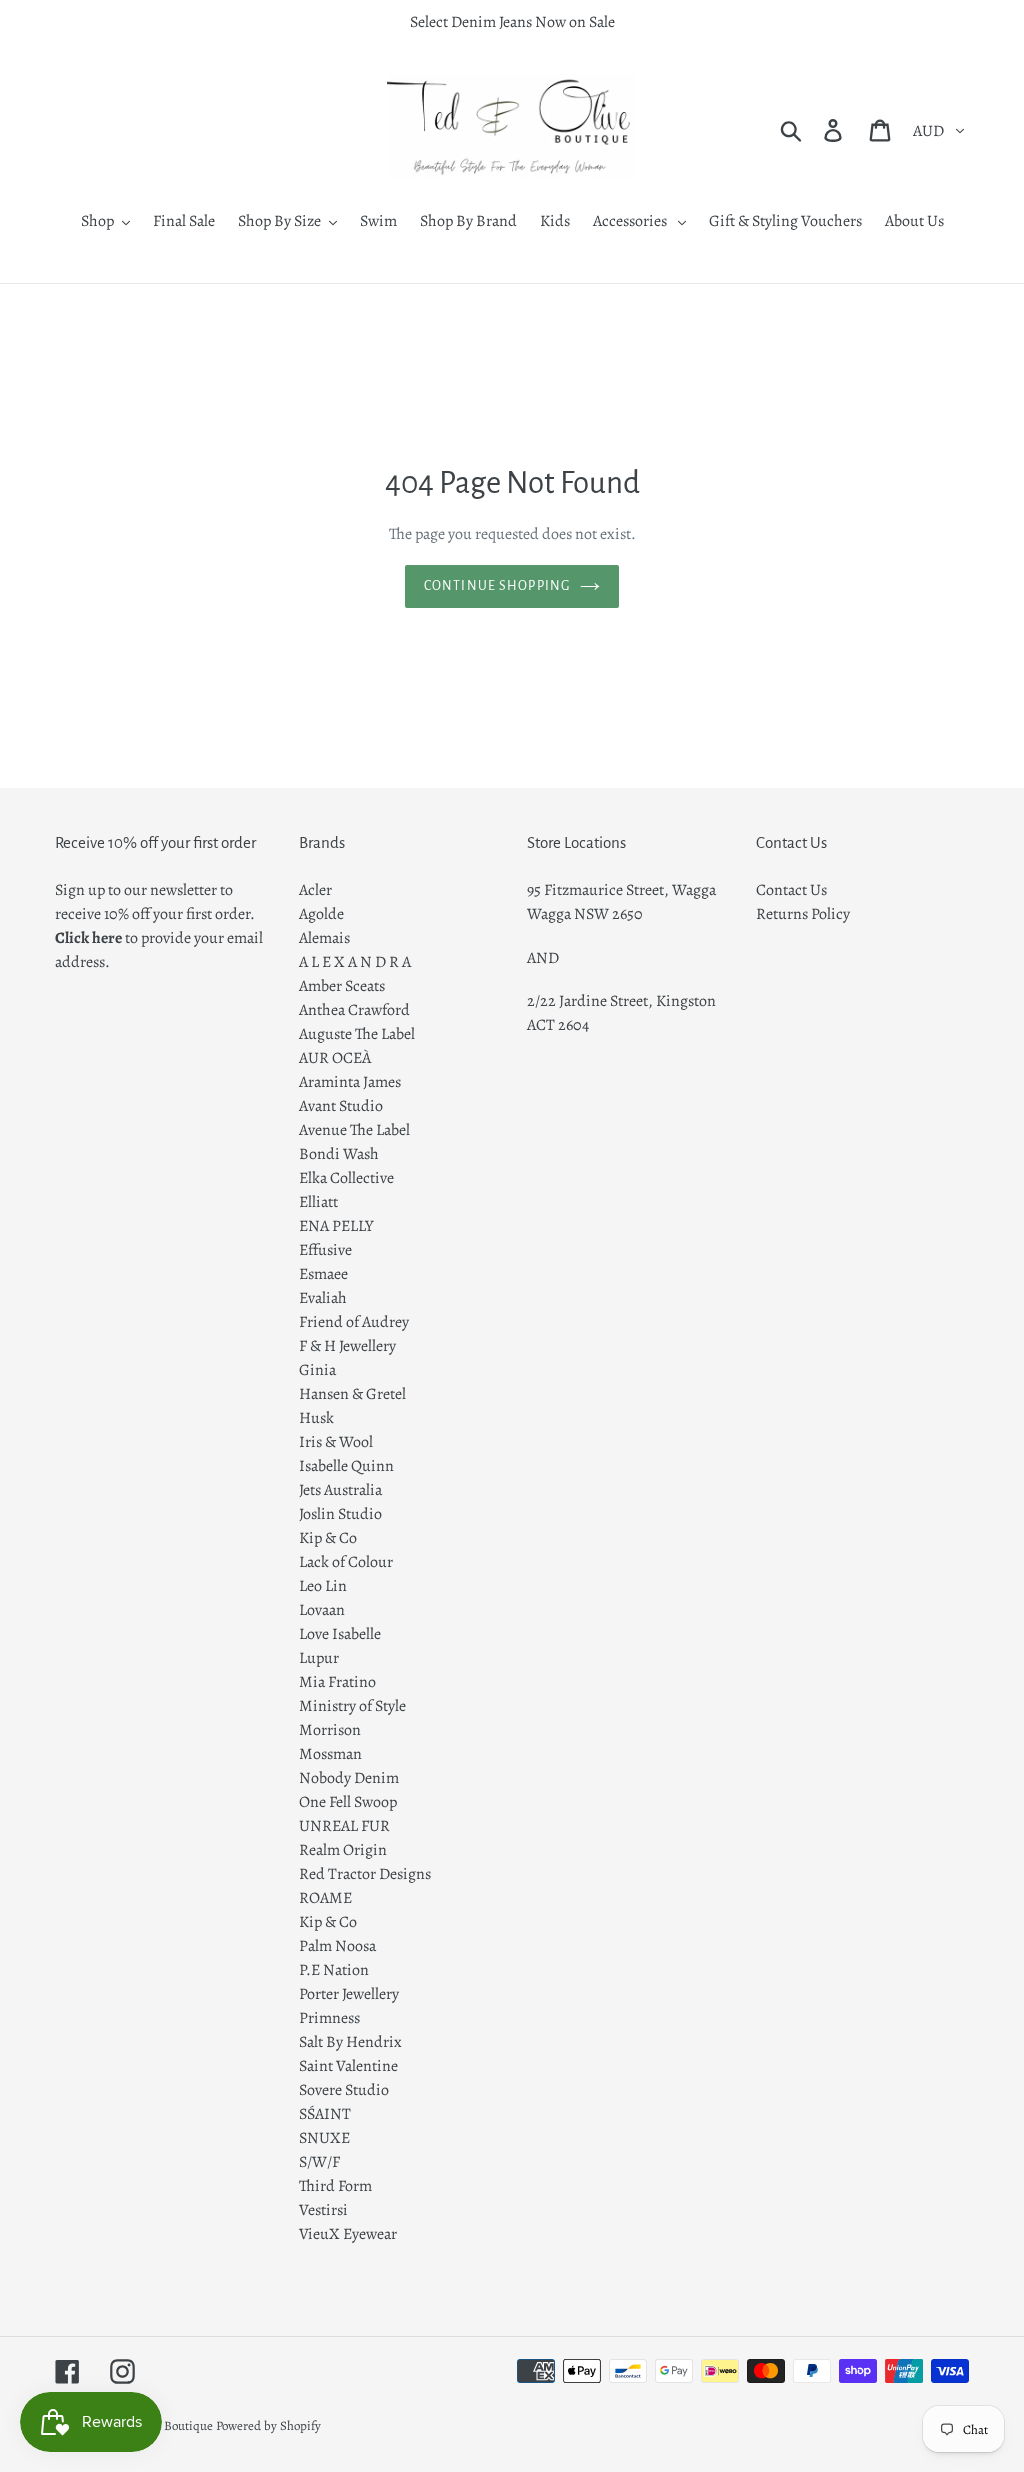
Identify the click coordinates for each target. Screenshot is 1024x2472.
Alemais (324, 938)
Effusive (325, 1250)
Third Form (335, 2186)
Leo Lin (323, 1586)
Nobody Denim (349, 1778)
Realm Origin (343, 1850)
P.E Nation (334, 1970)
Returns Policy (803, 914)
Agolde (321, 914)
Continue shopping (497, 586)
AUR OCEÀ (335, 1058)
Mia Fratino (337, 1682)
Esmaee (323, 1274)
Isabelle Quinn (346, 1466)
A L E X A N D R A (355, 962)
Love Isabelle (340, 1634)
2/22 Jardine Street (587, 1001)
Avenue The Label (354, 1130)
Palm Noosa (337, 1946)
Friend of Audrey (354, 1322)
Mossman (330, 1754)
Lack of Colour (346, 1562)
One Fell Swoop (348, 1802)
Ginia (317, 1370)
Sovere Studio (344, 2090)
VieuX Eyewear (348, 2234)
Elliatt (318, 1202)
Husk (316, 1418)
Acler (315, 890)
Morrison (330, 1730)
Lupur (319, 1658)
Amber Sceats (342, 986)
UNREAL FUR (344, 1826)
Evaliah (323, 1298)
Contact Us (791, 890)
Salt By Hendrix (350, 2042)
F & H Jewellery (347, 1346)
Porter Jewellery (349, 1994)
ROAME (325, 1898)
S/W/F (319, 2162)
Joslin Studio (340, 1514)
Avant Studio (341, 1106)
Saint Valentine (348, 2066)
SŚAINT (325, 2114)
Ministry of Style (352, 1706)
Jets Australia (340, 1490)
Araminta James (350, 1082)
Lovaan (322, 1610)
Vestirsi (323, 2210)
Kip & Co (328, 1538)
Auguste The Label (357, 1034)
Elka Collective (346, 1178)
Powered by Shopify (268, 2425)
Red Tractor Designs (365, 1874)
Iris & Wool (336, 1442)
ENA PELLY (336, 1226)
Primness (329, 2018)
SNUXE (324, 2138)
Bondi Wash (339, 1154)
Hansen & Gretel (352, 1394)
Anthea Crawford (354, 1010)
